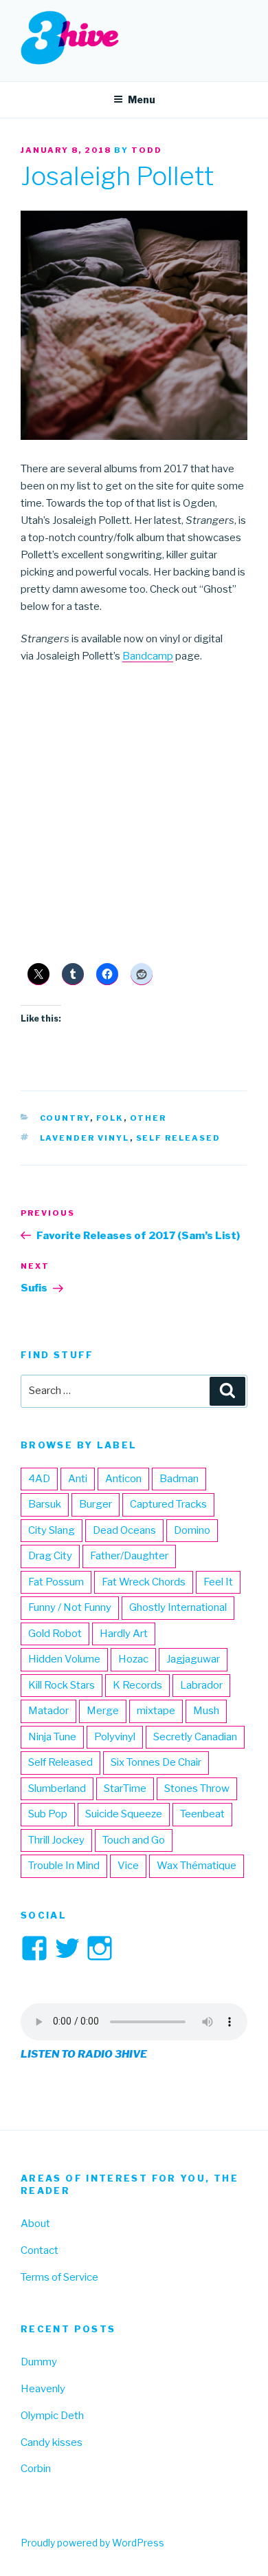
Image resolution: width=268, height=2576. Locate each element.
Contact (40, 2250)
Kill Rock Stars (62, 1685)
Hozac (133, 1659)
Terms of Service (59, 2277)
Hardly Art (124, 1634)
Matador (48, 1711)
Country (65, 1118)
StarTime (125, 1788)
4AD (39, 1479)
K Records (137, 1685)
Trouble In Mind (64, 1866)
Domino (192, 1530)
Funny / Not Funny (70, 1607)
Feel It (218, 1582)
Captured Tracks (168, 1504)
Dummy (39, 2362)
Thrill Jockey (56, 1840)
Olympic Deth (52, 2416)
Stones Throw (197, 1788)
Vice (128, 1866)
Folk (110, 1118)
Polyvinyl (115, 1737)
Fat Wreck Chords (144, 1582)
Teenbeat (202, 1814)
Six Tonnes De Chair (156, 1762)
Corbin (36, 2469)
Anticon (123, 1479)
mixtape (156, 1711)
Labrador (201, 1685)
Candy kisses (52, 2442)
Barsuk (45, 1504)
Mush (206, 1711)
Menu (142, 99)
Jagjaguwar (193, 1659)
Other (148, 1118)
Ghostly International (178, 1607)
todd (147, 150)
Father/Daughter (129, 1556)
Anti (78, 1479)
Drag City (50, 1556)
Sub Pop (48, 1814)
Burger (96, 1504)
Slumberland (57, 1788)
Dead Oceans (124, 1530)
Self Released (179, 1138)
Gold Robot (55, 1634)
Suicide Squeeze (124, 1814)
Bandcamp (148, 656)
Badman (179, 1479)
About (35, 2224)
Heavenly (43, 2389)
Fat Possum (56, 1582)
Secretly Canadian (195, 1737)
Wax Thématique (197, 1866)
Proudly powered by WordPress (92, 2543)
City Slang (52, 1530)
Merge (103, 1711)
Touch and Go (134, 1840)
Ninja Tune (52, 1737)
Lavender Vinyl (85, 1138)
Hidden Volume (64, 1659)
